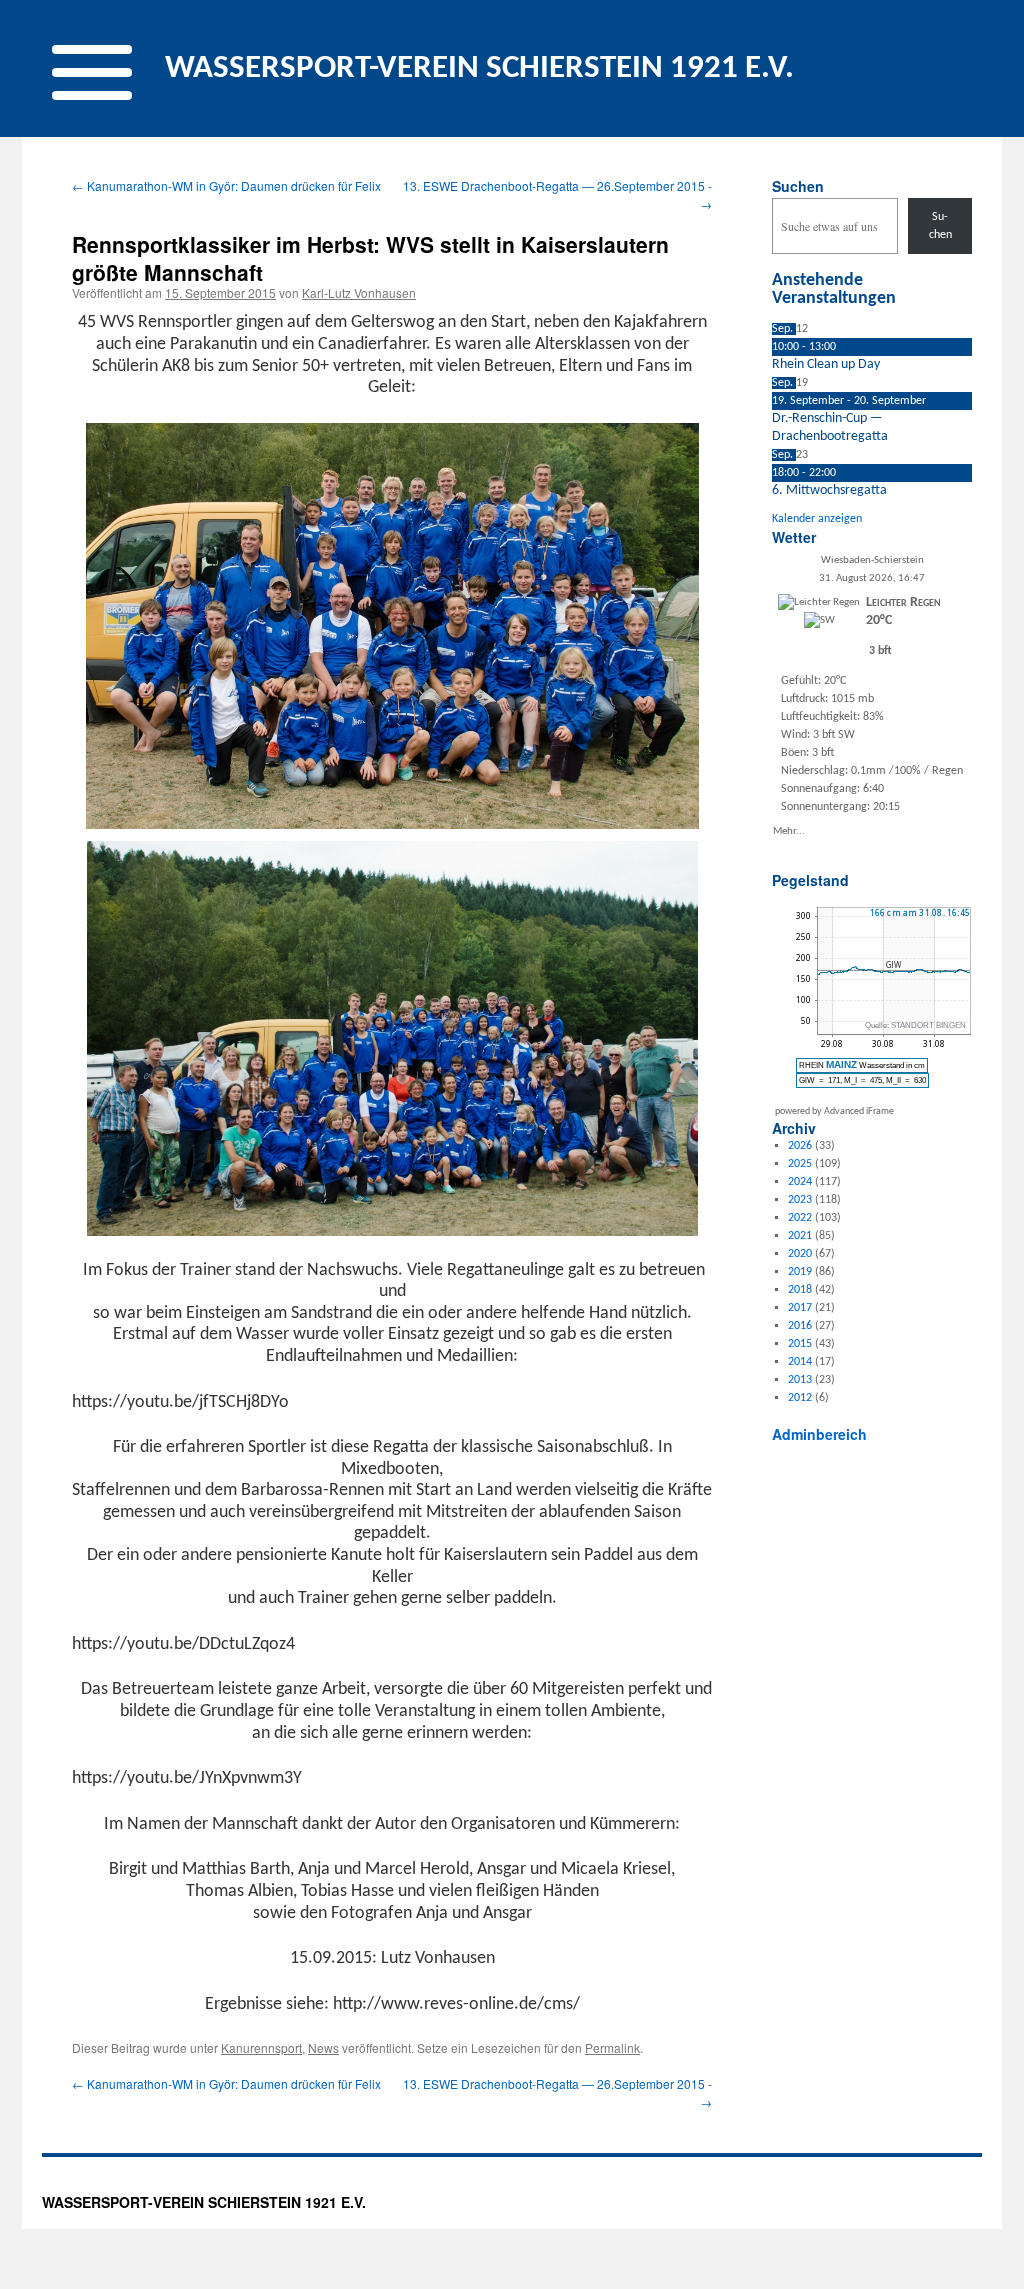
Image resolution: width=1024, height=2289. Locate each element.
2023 (800, 1200)
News (323, 2047)
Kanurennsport (261, 2047)
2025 (800, 1164)
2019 (800, 1272)
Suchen (798, 186)
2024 (800, 1182)
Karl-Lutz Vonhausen (359, 292)
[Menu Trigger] (92, 68)
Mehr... (789, 830)
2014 (800, 1362)
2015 (800, 1344)
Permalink (612, 2047)
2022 (800, 1218)
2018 (800, 1290)
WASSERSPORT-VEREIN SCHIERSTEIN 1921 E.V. (479, 68)
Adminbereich (819, 1434)
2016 (800, 1326)
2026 (800, 1146)
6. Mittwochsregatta (829, 490)
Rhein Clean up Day (826, 364)
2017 (800, 1308)
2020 (800, 1254)
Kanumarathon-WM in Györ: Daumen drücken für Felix (226, 185)
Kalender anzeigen (817, 519)
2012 (800, 1398)
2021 (800, 1236)
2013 (800, 1380)
